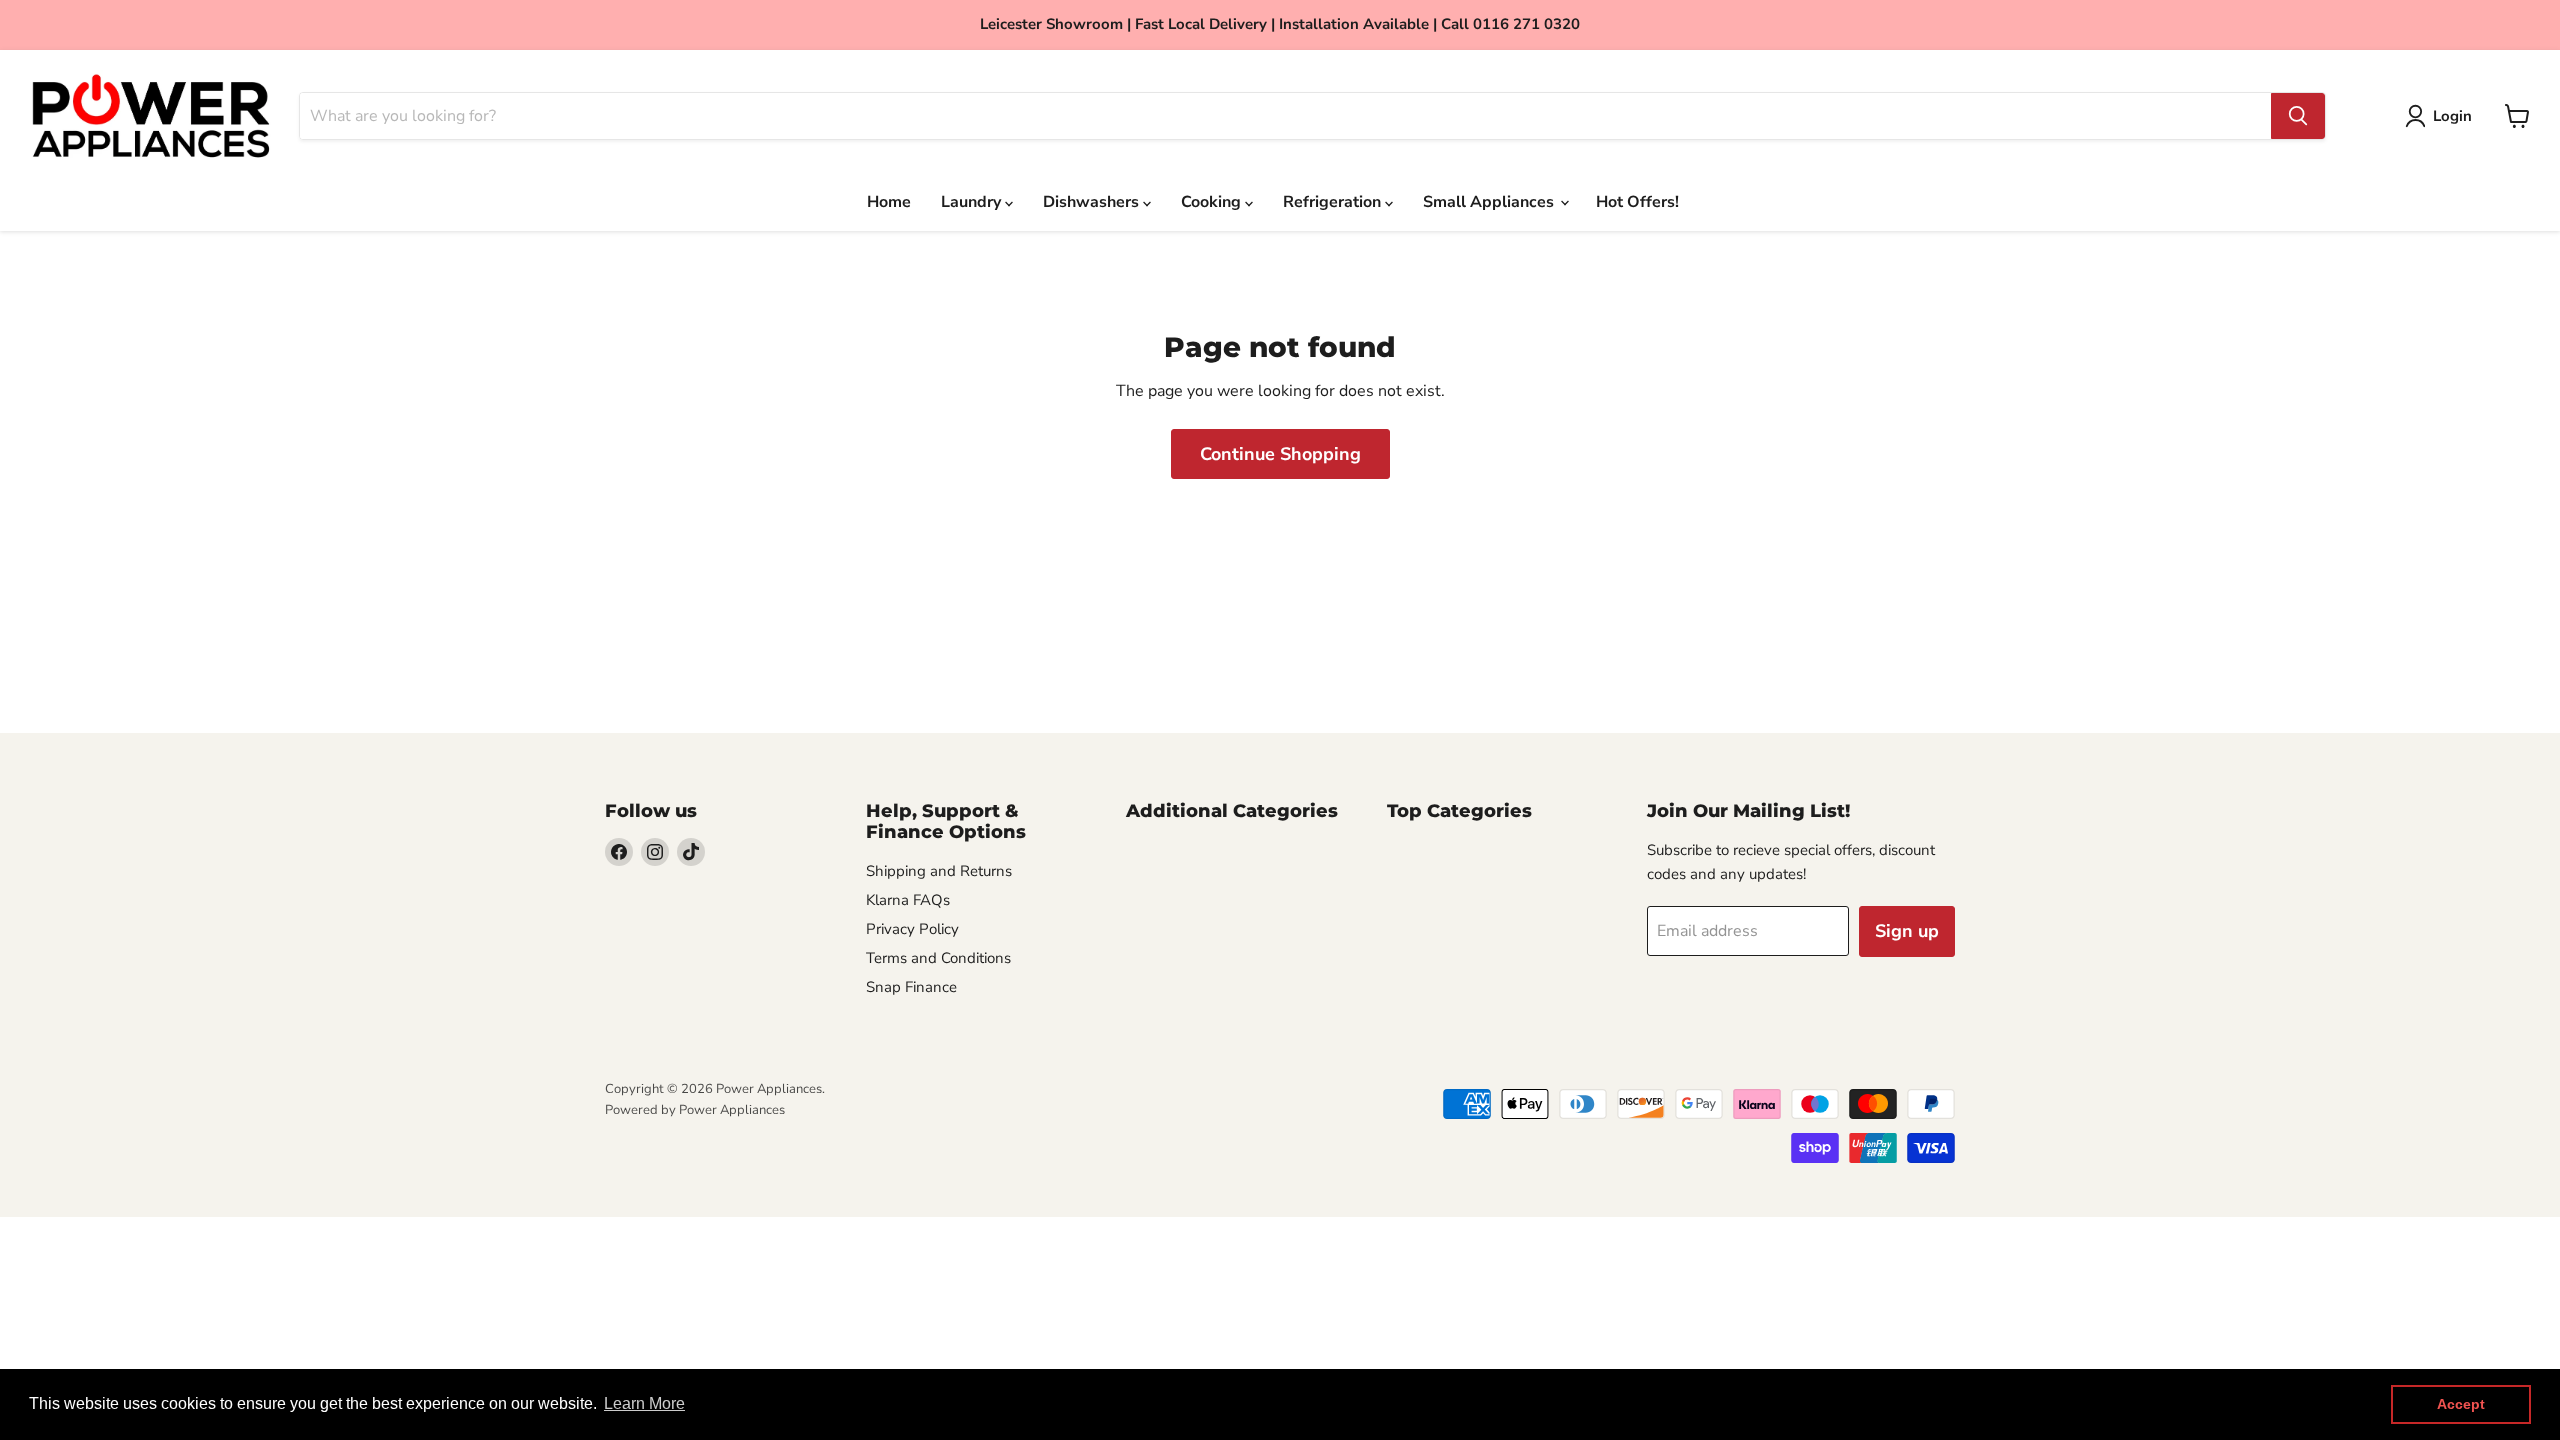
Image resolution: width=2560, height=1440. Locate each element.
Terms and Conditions (938, 958)
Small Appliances (1490, 202)
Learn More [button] (644, 1403)
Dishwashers (1093, 202)
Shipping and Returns (939, 871)
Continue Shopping (1280, 454)
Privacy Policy (912, 929)
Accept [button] (2461, 1404)
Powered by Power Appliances (695, 1110)
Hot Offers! (1637, 202)
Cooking (1213, 202)
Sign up (1907, 931)
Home (889, 202)
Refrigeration (1334, 202)
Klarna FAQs (908, 900)
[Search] (2298, 116)
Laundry (973, 202)
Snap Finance (911, 987)
